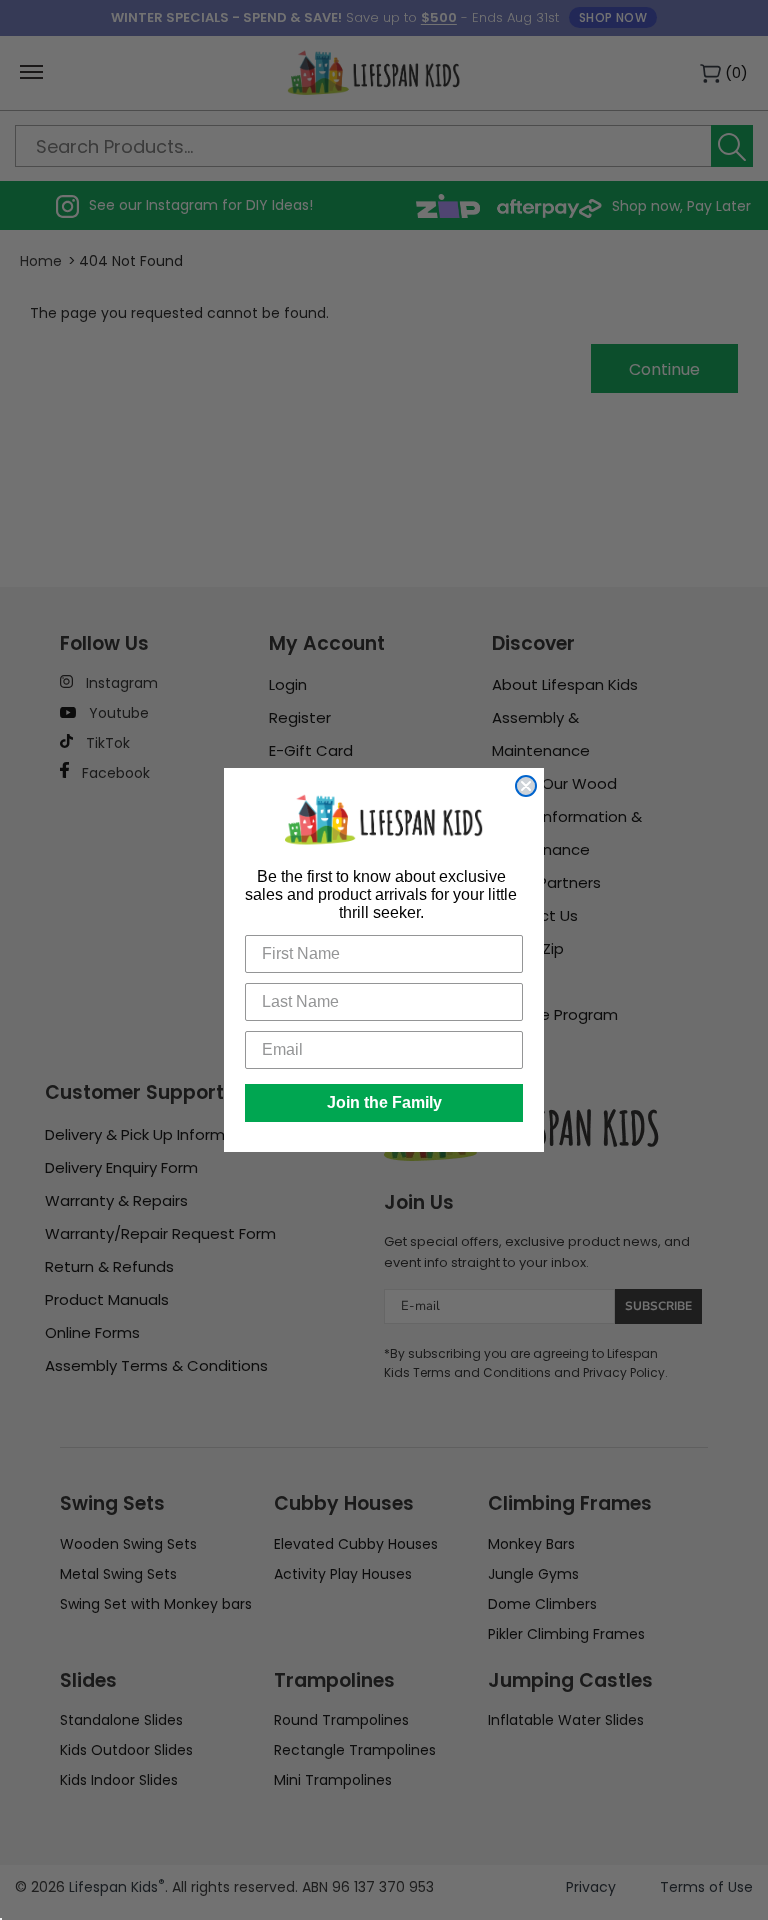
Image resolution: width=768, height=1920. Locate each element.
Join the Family (384, 1102)
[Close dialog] (526, 786)
